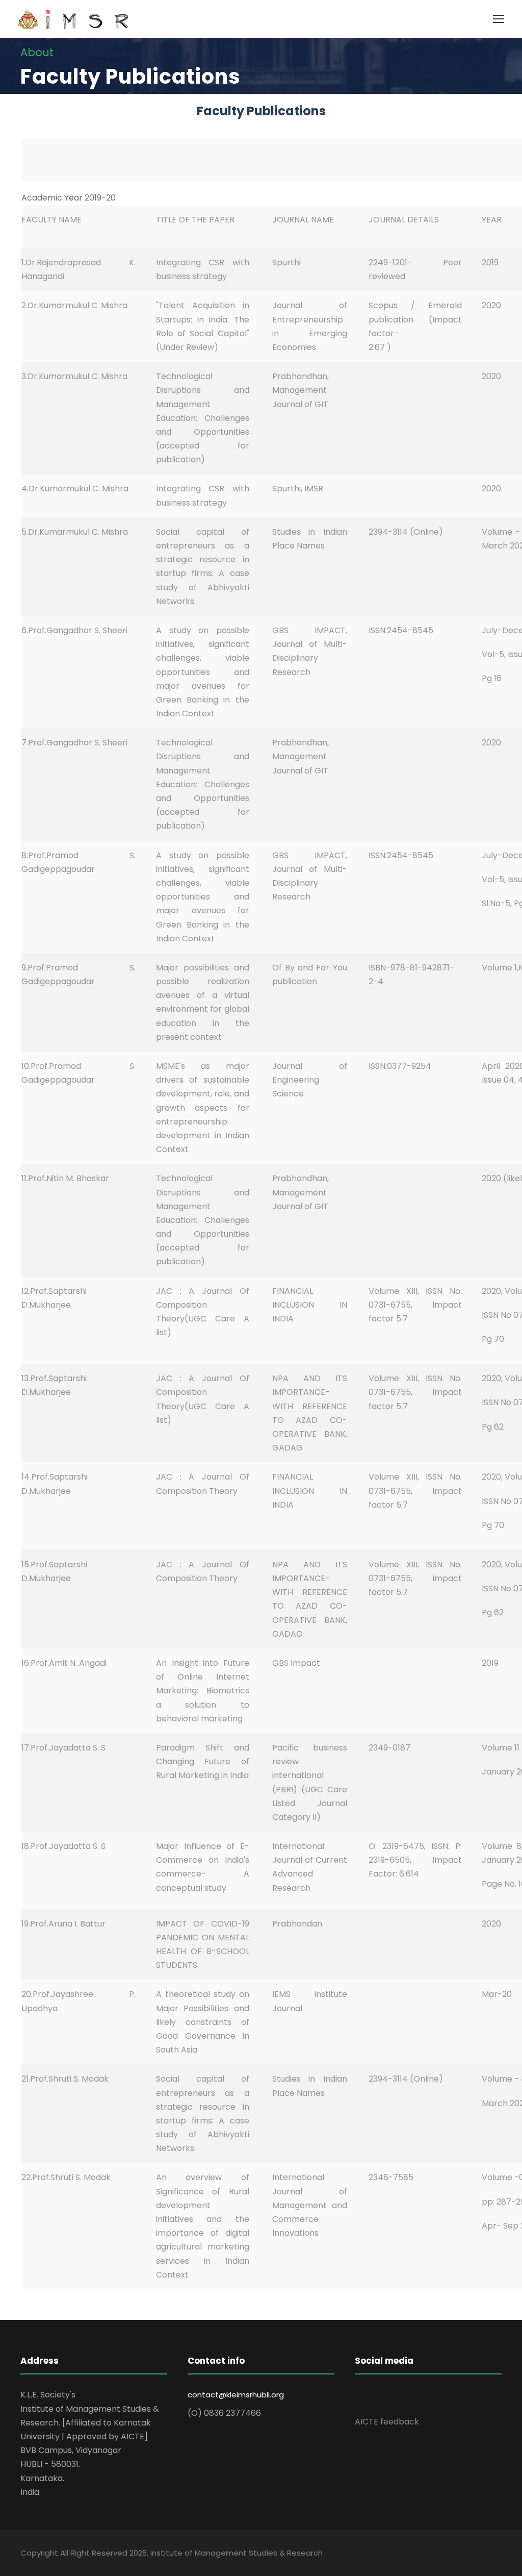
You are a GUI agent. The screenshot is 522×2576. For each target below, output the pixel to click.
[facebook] (360, 2396)
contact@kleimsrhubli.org (236, 2395)
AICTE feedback (387, 2422)
